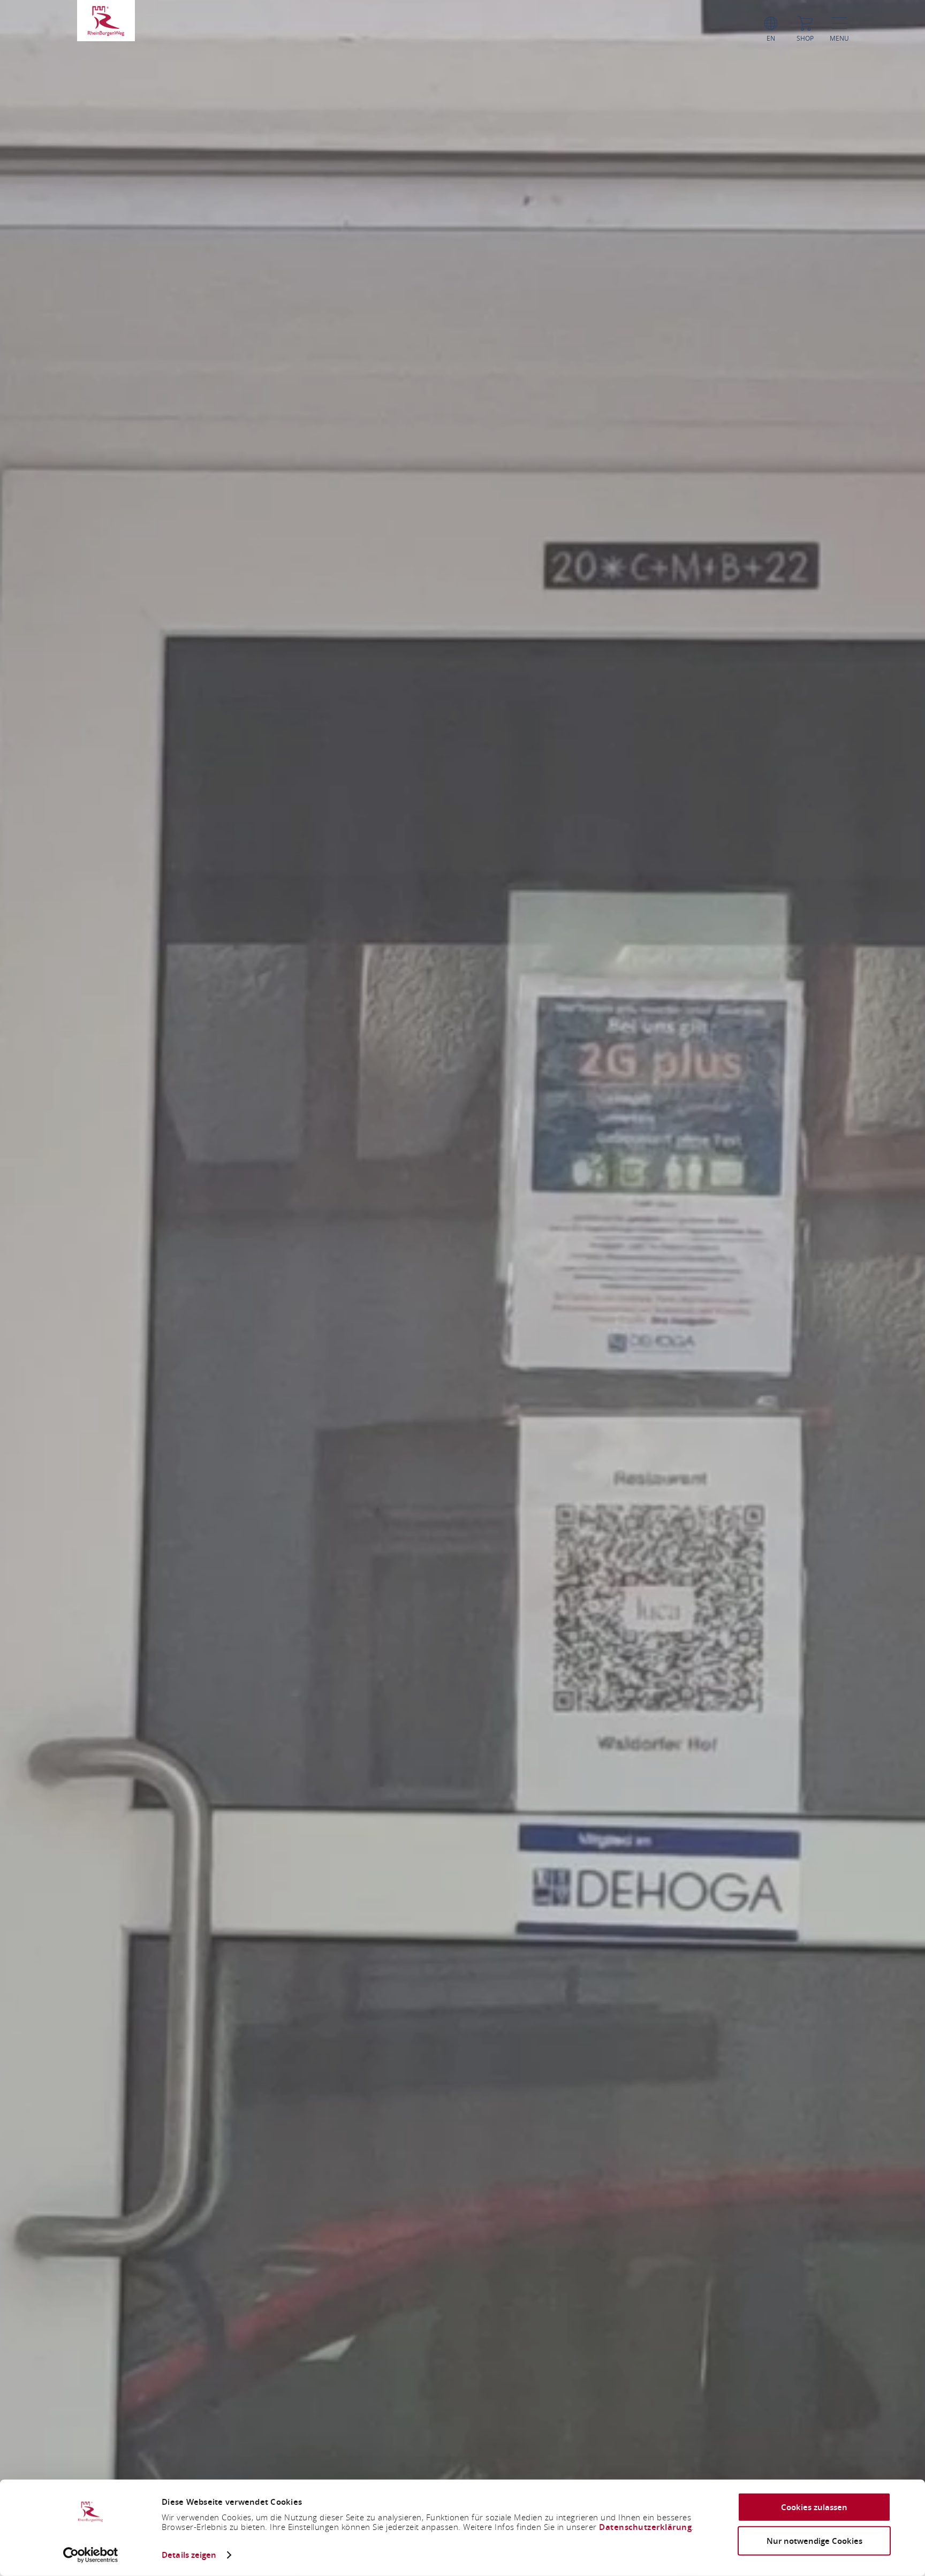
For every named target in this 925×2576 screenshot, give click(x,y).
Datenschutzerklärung (645, 2527)
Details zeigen (189, 2555)
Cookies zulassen (814, 2507)
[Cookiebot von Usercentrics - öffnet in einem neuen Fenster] (91, 2555)
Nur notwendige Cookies (814, 2540)
